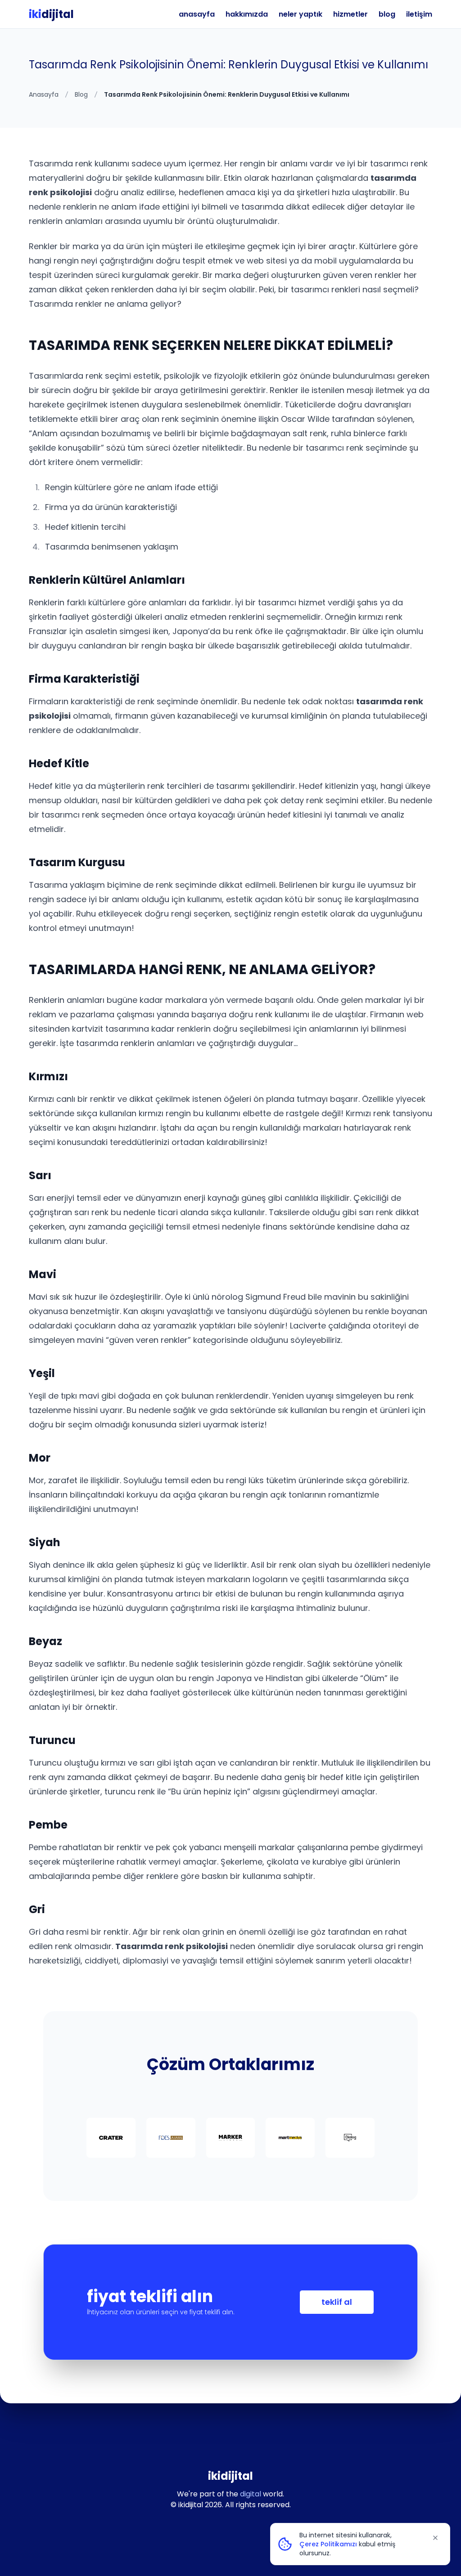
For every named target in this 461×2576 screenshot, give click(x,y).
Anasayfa (44, 94)
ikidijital (230, 2476)
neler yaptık (301, 14)
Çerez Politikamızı (328, 2544)
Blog (81, 94)
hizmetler (350, 14)
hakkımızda (247, 14)
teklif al (337, 2302)
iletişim (419, 14)
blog (387, 14)
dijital (51, 14)
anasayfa (197, 14)
